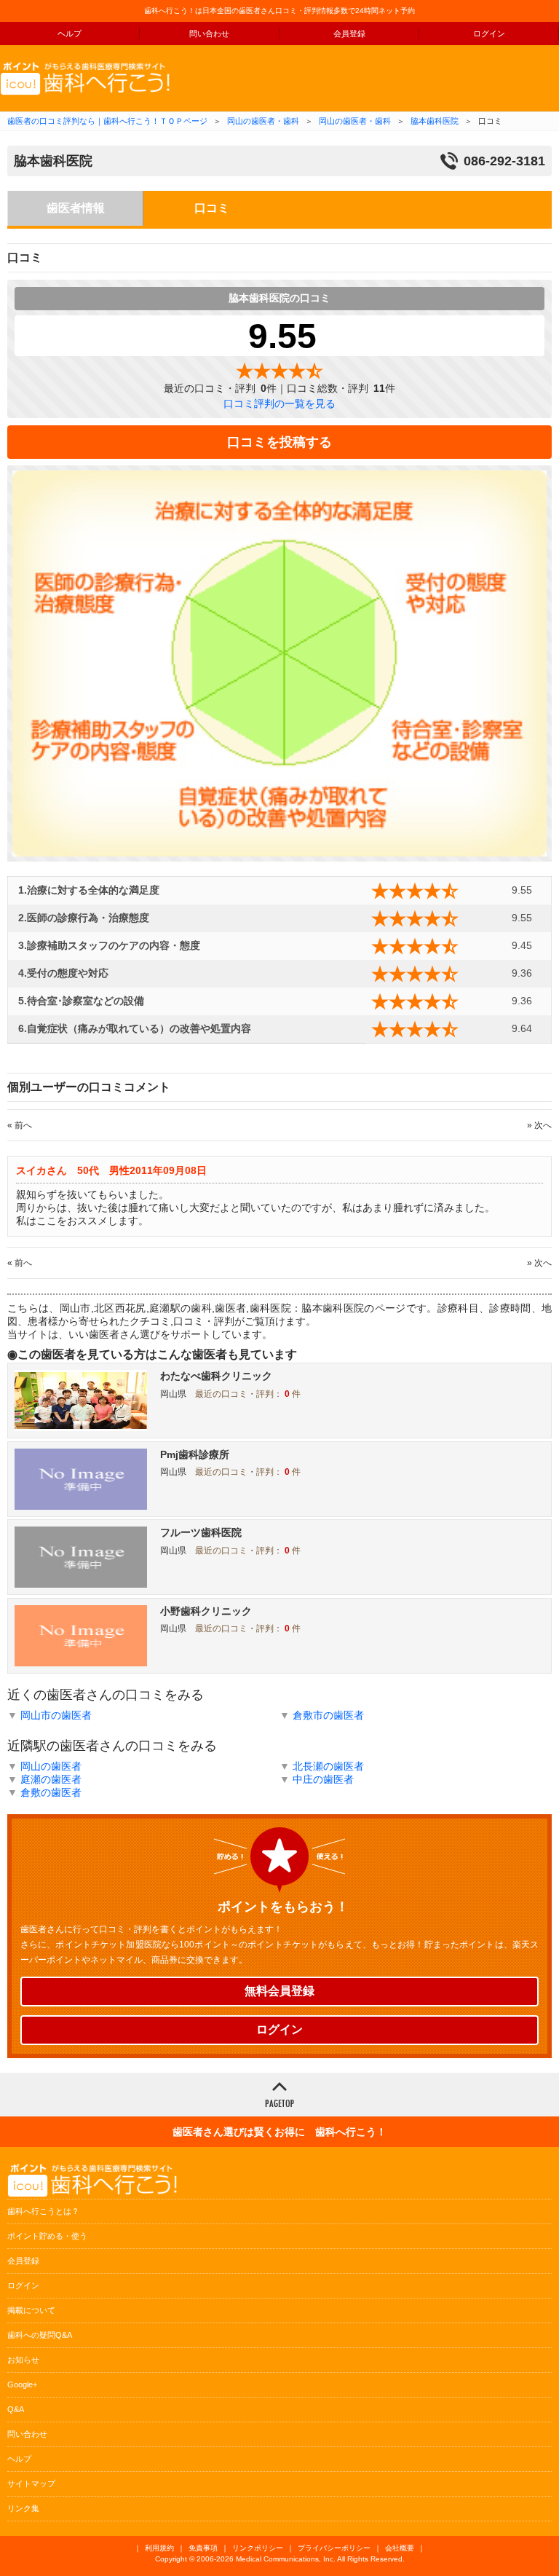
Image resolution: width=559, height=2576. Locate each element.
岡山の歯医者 (51, 1766)
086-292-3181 (504, 161)
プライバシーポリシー (334, 2548)
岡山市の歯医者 (56, 1715)
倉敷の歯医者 (51, 1792)
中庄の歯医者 (323, 1779)
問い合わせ (209, 34)
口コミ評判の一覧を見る (279, 403)
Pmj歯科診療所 (195, 1454)
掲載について (31, 2310)
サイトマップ (31, 2484)
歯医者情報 (76, 208)
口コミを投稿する (279, 442)
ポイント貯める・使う (47, 2236)
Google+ (22, 2384)
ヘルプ (70, 34)
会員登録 (349, 34)
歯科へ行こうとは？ (43, 2211)
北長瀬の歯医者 (328, 1766)
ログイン (489, 34)
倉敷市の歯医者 (328, 1715)
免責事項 (203, 2548)
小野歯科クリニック (206, 1611)
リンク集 (23, 2508)
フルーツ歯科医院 (201, 1532)
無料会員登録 (279, 1991)
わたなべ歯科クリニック (216, 1376)
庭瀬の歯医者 (51, 1779)
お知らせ (23, 2360)
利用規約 (159, 2548)
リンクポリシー (258, 2548)
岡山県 (173, 1394)
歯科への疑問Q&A (40, 2335)
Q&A (16, 2409)
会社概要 (400, 2548)
